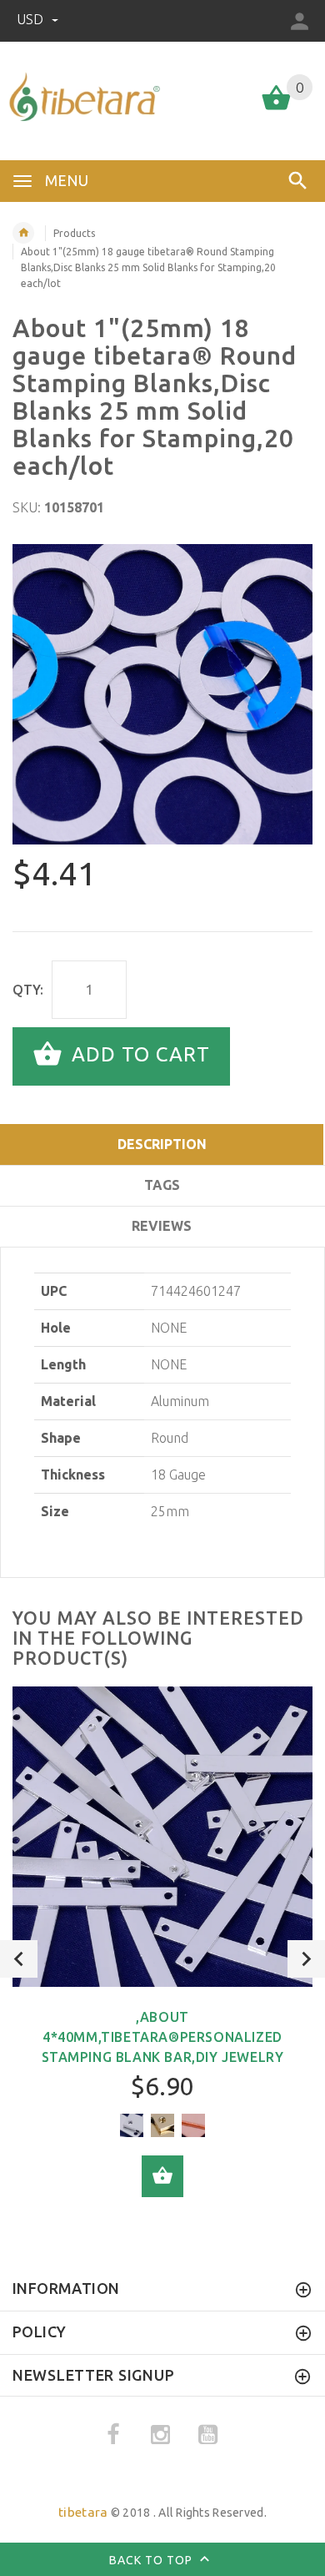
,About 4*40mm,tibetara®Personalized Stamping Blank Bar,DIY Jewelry (163, 2037)
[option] (162, 694)
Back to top (152, 2559)
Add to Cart (138, 1055)
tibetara (83, 2512)
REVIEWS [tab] (162, 1226)
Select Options (162, 2176)
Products (74, 233)
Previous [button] (19, 1959)
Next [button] (306, 1959)
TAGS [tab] (162, 1185)
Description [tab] (162, 1144)
